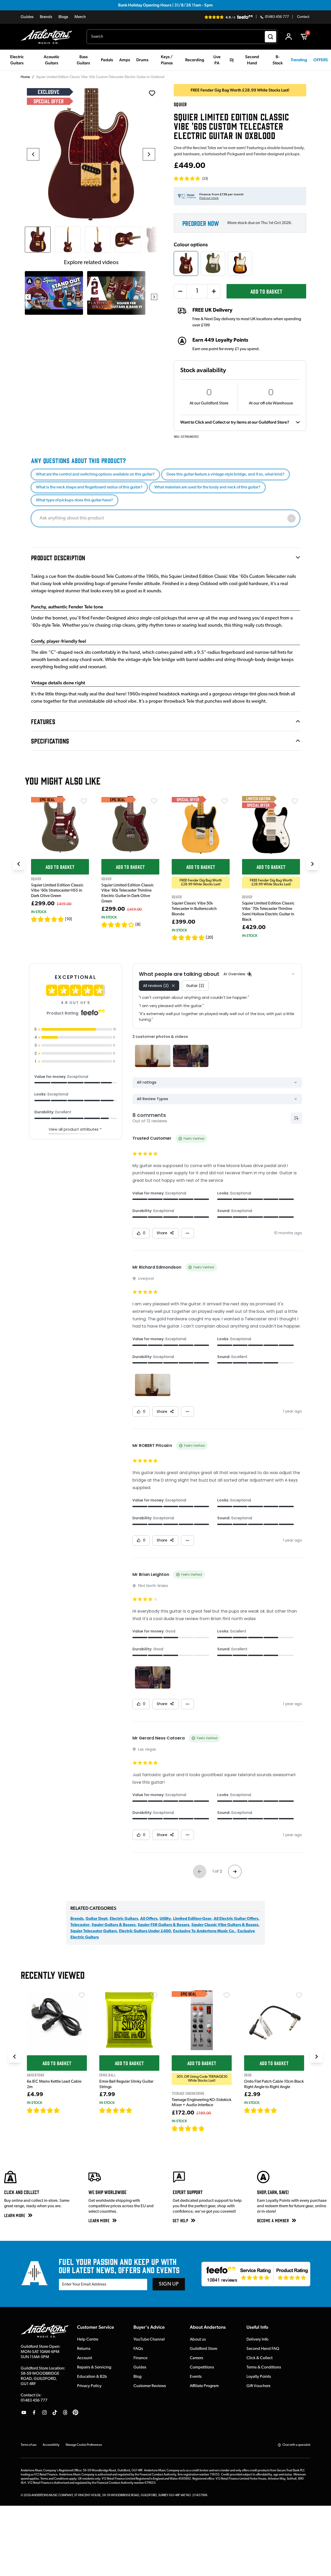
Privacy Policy (89, 2386)
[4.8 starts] (48, 919)
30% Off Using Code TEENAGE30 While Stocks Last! (202, 2079)
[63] (282, 2110)
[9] (208, 2128)
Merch (80, 17)
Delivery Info (257, 2340)
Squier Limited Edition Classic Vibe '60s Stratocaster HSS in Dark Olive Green (57, 891)
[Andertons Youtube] (24, 2412)
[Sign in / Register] (289, 37)
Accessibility (51, 2445)
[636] (66, 2110)
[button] (191, 179)
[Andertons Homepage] (48, 37)
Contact (303, 17)
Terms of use (29, 2445)
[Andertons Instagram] (44, 2412)
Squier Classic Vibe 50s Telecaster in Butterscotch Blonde (194, 909)
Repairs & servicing (94, 2367)
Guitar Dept (97, 1919)
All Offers (149, 1919)
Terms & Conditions (264, 2367)
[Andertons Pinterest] (76, 2412)
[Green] (213, 263)
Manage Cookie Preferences (84, 2445)
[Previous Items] (19, 864)
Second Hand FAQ (263, 2349)
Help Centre (88, 2340)
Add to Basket (266, 291)
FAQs (138, 2349)
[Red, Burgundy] (186, 263)
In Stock (39, 912)
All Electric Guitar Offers (236, 1919)
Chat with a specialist (296, 2445)
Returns (84, 2349)
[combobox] (182, 37)
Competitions (202, 2367)
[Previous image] (33, 154)
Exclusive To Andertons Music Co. (204, 1931)
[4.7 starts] (188, 938)
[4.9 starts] (188, 2128)
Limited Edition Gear (192, 1919)
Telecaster (80, 1925)
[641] (138, 2110)
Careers (197, 2358)
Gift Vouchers (258, 2386)
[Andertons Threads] (65, 2412)
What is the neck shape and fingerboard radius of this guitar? (89, 487)
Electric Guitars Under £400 (145, 1931)
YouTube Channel (149, 2340)
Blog (137, 2377)
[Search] (270, 37)
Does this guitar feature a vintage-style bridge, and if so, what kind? (225, 474)
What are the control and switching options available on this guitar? (95, 474)
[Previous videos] (28, 297)
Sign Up (169, 2284)
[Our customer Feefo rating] (256, 2274)
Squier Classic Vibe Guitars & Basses (225, 1925)
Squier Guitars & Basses (114, 1925)
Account (85, 2358)
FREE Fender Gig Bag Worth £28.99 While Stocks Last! (201, 883)
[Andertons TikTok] (55, 2412)
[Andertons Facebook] (34, 2412)
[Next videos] (154, 297)
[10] (69, 919)
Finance (140, 2358)
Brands (46, 17)
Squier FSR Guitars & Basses (163, 1925)
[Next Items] (312, 864)
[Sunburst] (240, 263)
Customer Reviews (150, 2386)
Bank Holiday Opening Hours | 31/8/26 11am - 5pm (165, 5)
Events (196, 2377)
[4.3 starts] (118, 925)
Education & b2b (92, 2377)
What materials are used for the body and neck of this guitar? (207, 487)
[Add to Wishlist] (84, 801)
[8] (138, 925)
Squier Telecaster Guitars (94, 1931)
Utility (165, 1919)
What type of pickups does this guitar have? (74, 500)
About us (198, 2340)
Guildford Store (204, 2349)
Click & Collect (259, 2358)
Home (25, 77)
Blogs (63, 17)
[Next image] (149, 154)
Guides (27, 17)
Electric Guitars (124, 1919)
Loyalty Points (259, 2377)
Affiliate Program (204, 2386)
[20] (209, 938)
